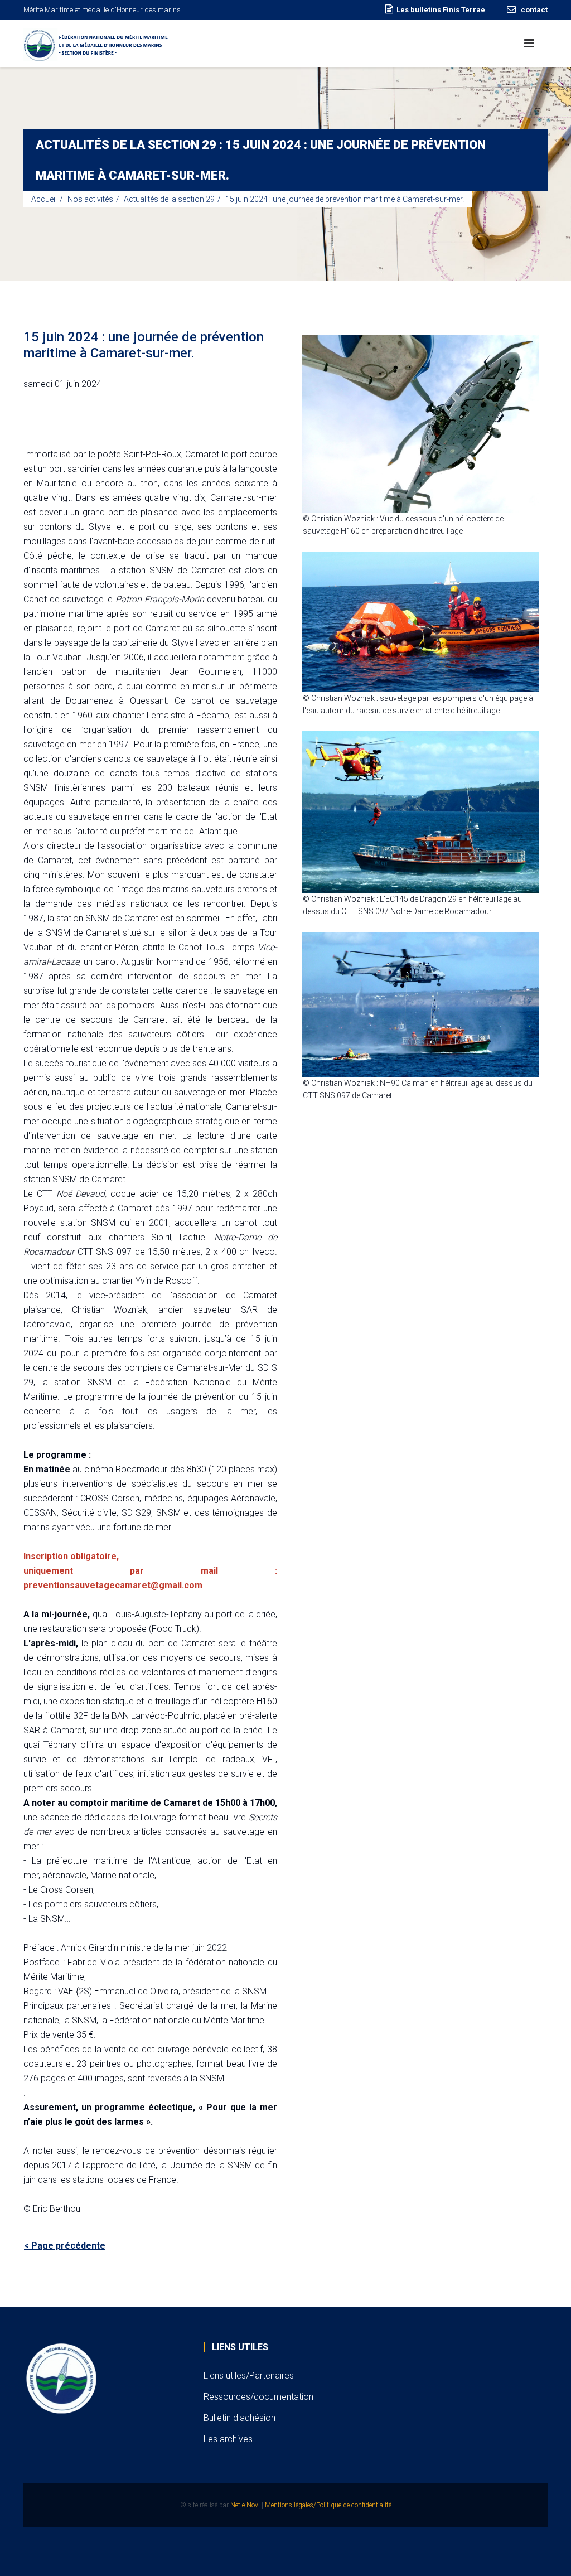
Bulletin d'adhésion (239, 2418)
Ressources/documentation (258, 2397)
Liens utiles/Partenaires (249, 2376)
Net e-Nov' (245, 2505)
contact (533, 10)
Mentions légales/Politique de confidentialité (328, 2505)
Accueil (44, 199)
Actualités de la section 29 (169, 199)
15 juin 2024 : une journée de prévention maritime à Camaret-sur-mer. (345, 199)
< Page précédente (65, 2246)
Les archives (228, 2439)
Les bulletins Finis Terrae (441, 10)
